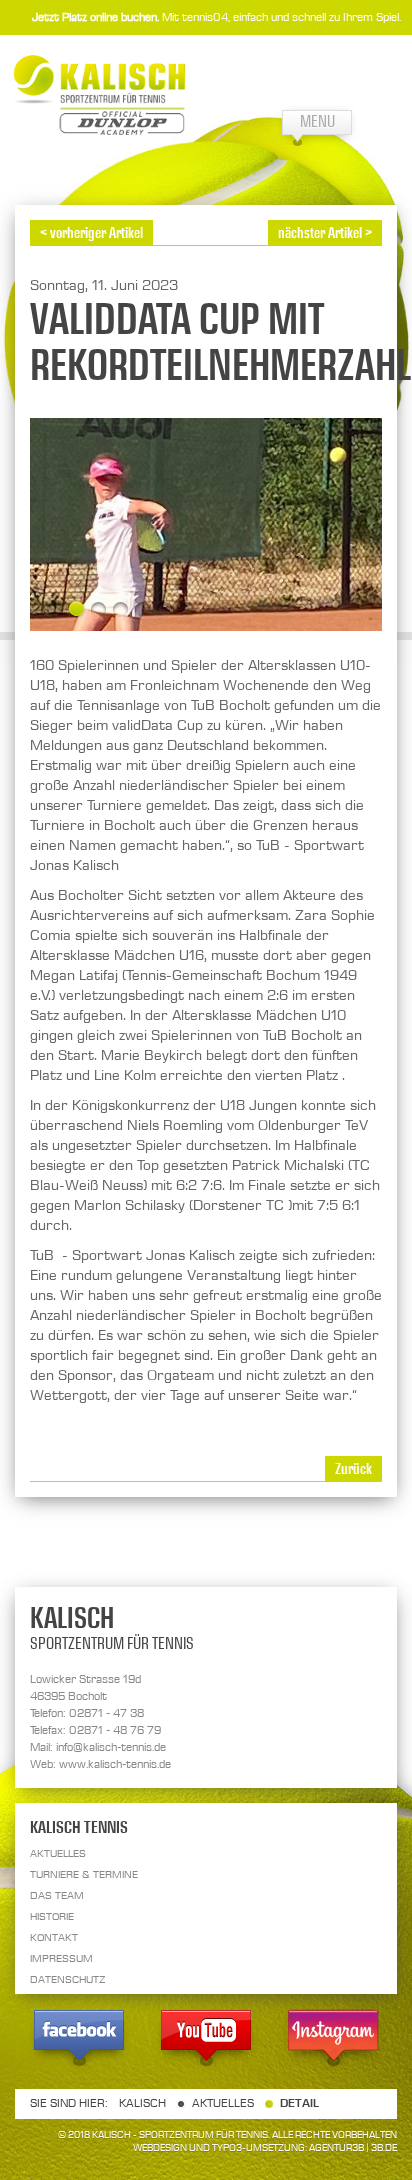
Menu (317, 121)
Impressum (61, 1958)
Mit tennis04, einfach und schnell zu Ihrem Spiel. (216, 17)
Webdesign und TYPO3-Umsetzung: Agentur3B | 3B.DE (265, 2148)
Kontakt (54, 1937)
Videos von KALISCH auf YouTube (206, 2041)
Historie (52, 1916)
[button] (54, 609)
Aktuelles (58, 1853)
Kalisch (142, 2103)
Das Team (57, 1895)
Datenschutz (67, 1979)
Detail (299, 2103)
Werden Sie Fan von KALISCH (79, 2041)
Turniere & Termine (84, 1874)
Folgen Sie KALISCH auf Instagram (333, 2041)
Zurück (353, 1468)
